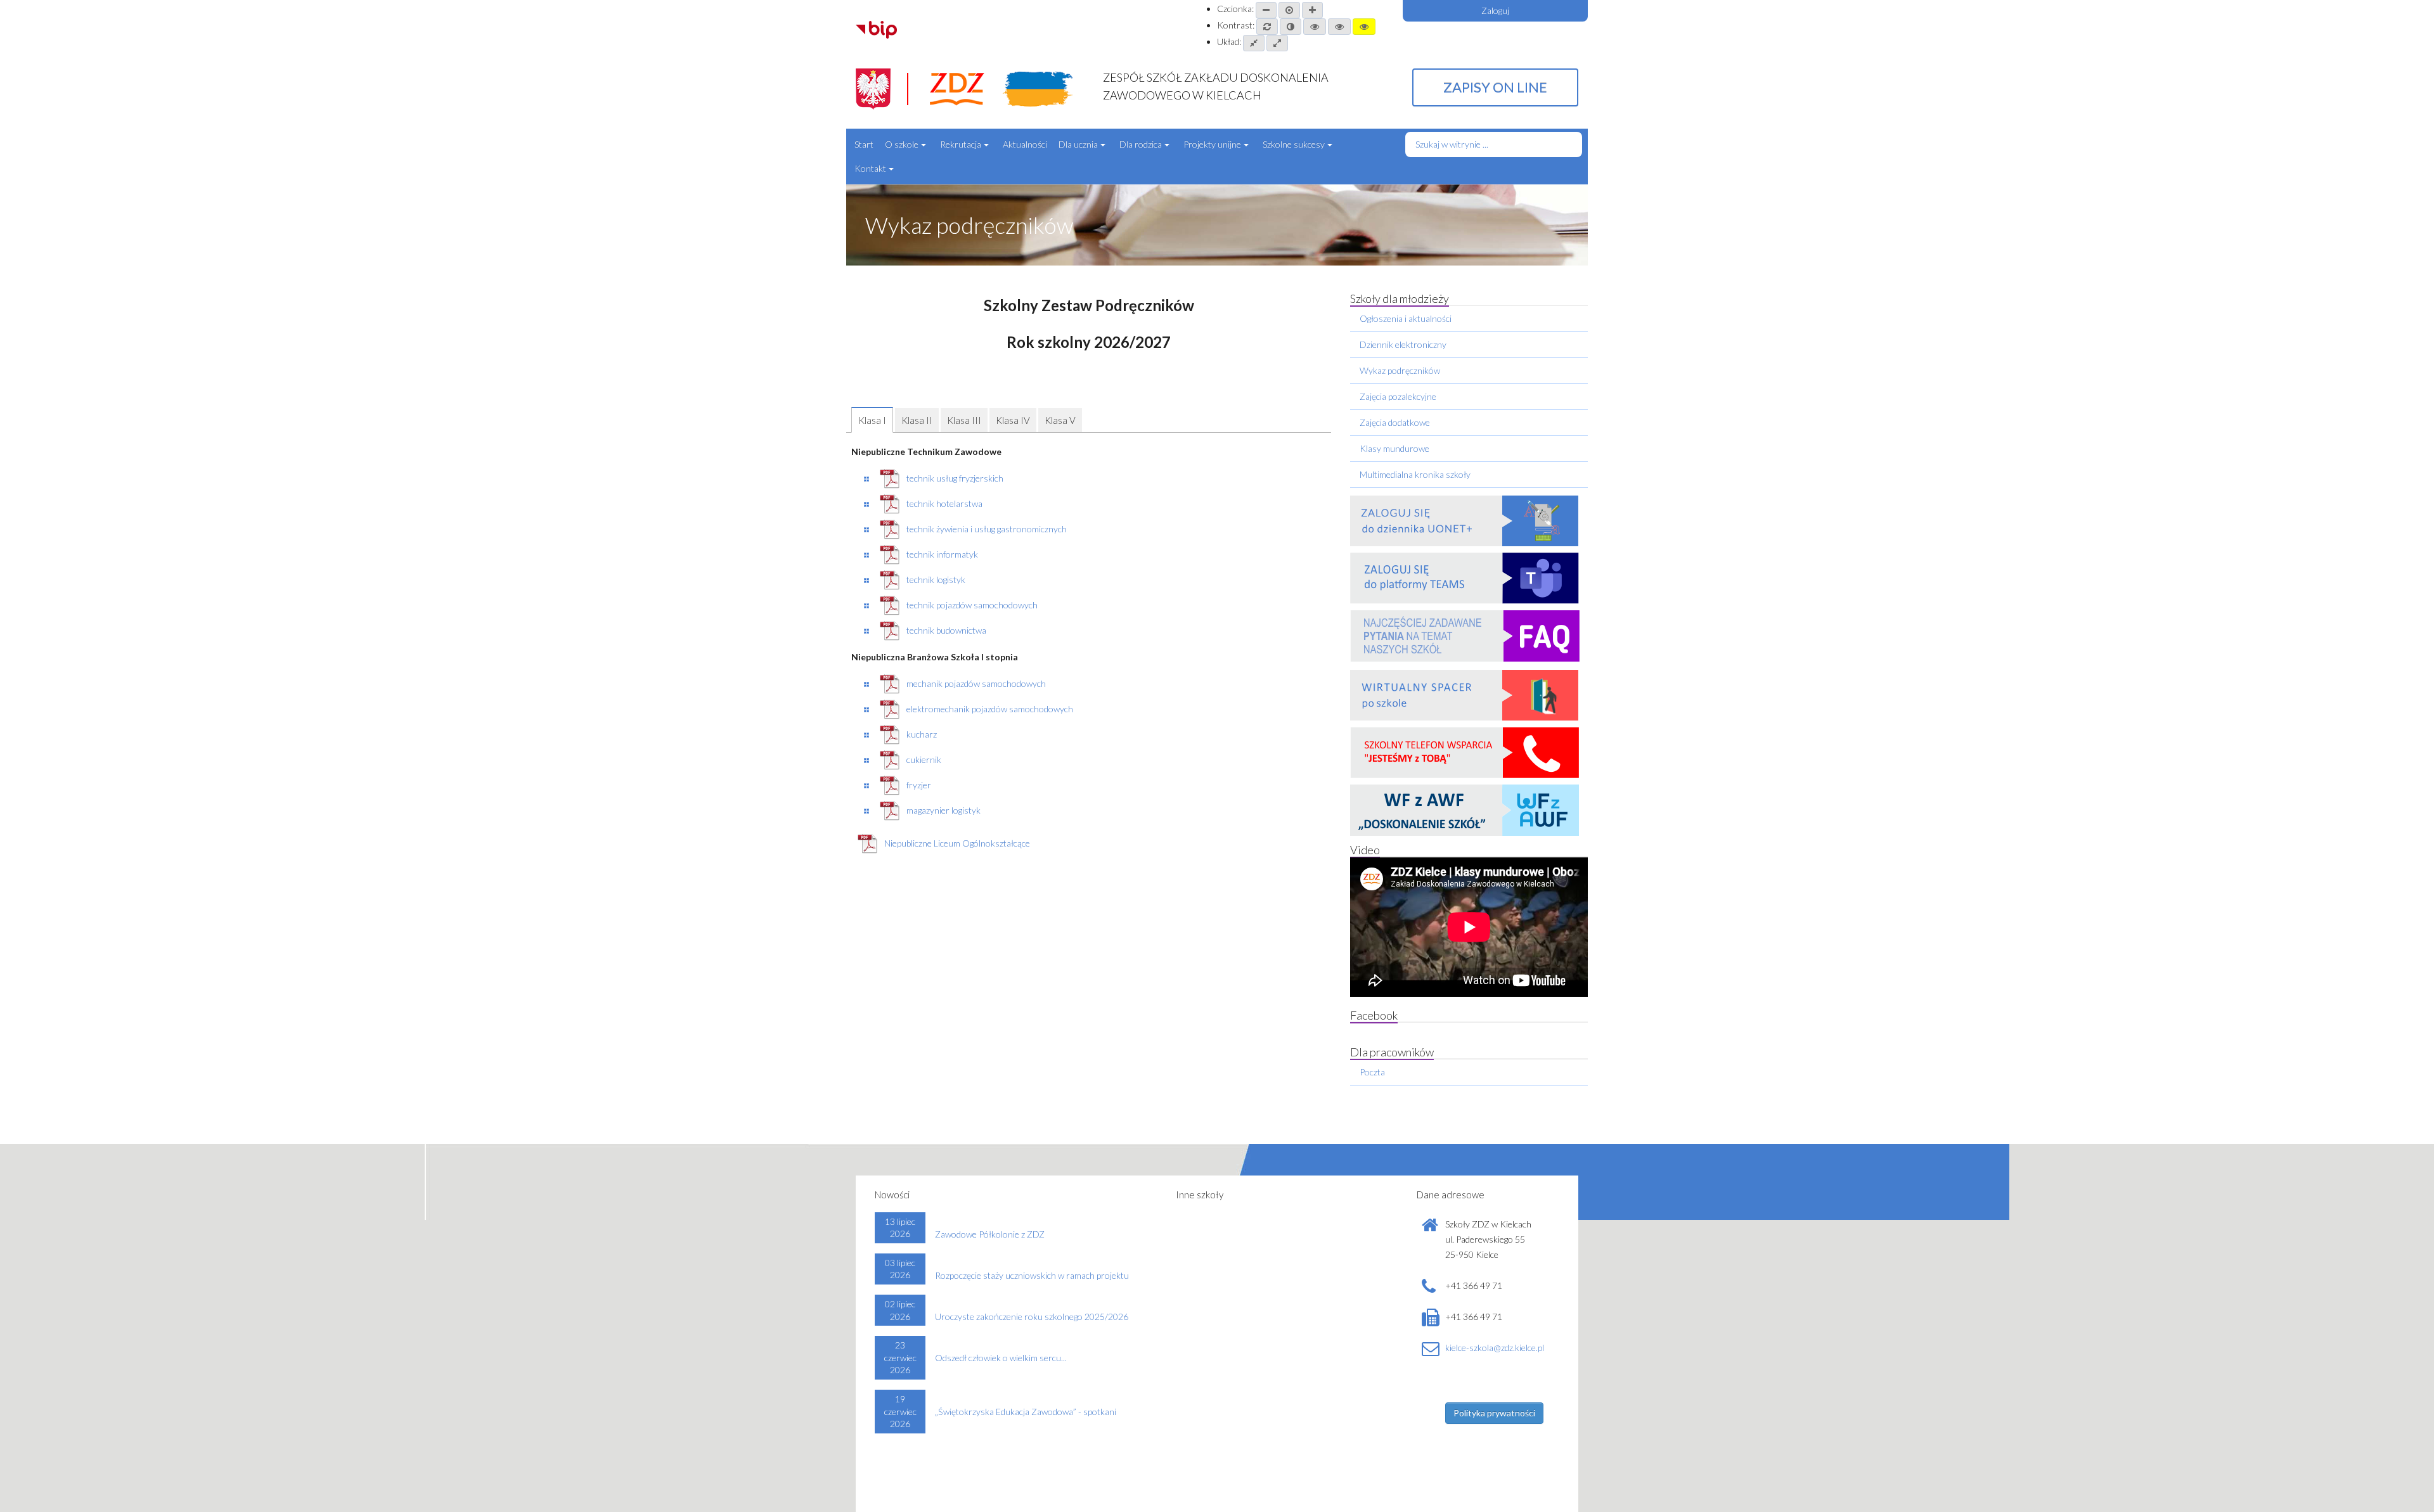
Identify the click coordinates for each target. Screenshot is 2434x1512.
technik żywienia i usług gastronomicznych (987, 529)
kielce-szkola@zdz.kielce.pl (1495, 1348)
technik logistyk (936, 580)
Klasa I (872, 420)
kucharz (922, 734)
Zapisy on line (1495, 87)
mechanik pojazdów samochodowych (976, 683)
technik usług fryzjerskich (955, 478)
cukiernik (924, 759)
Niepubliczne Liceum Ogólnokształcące (957, 843)
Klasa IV (1013, 420)
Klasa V (1060, 420)
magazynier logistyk (943, 810)
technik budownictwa (946, 630)
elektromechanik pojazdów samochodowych (990, 709)
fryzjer (919, 785)
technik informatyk (942, 554)
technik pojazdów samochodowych (972, 605)
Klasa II (917, 420)
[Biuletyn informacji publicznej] (876, 28)
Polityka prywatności (1494, 1413)
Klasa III (964, 420)
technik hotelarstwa (944, 503)
